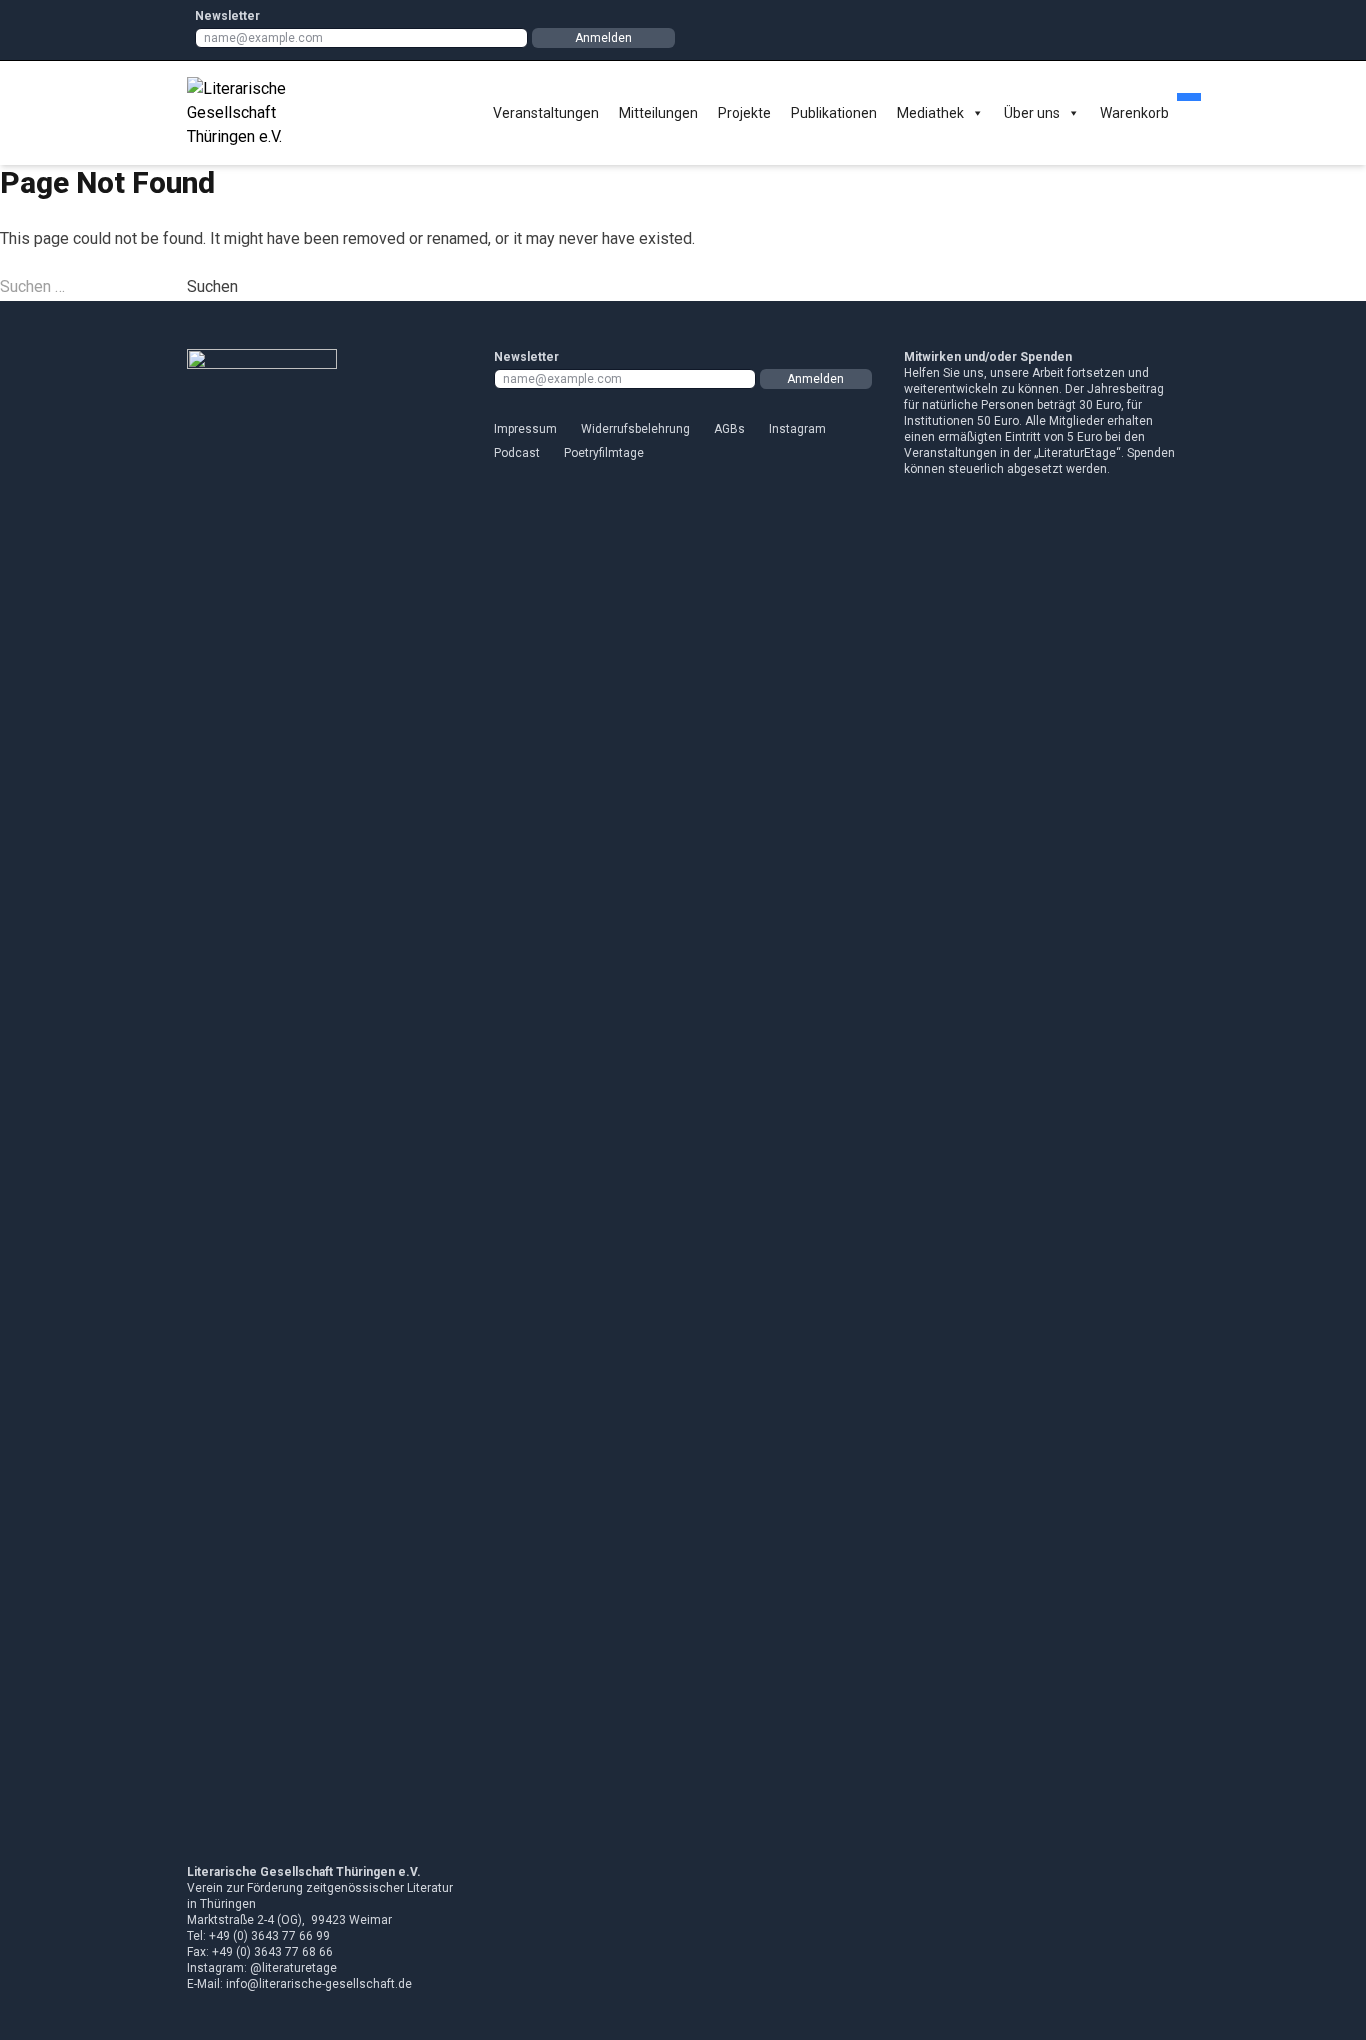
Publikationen (834, 113)
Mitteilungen (658, 113)
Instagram (797, 429)
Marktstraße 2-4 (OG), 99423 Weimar (289, 1920)
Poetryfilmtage (604, 453)
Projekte (744, 113)
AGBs (729, 429)
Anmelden (603, 38)
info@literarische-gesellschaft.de (319, 1984)
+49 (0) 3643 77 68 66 (272, 1952)
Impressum (525, 429)
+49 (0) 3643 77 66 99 (269, 1936)
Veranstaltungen (546, 113)
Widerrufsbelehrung (635, 429)
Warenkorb (1134, 113)
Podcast (517, 453)
